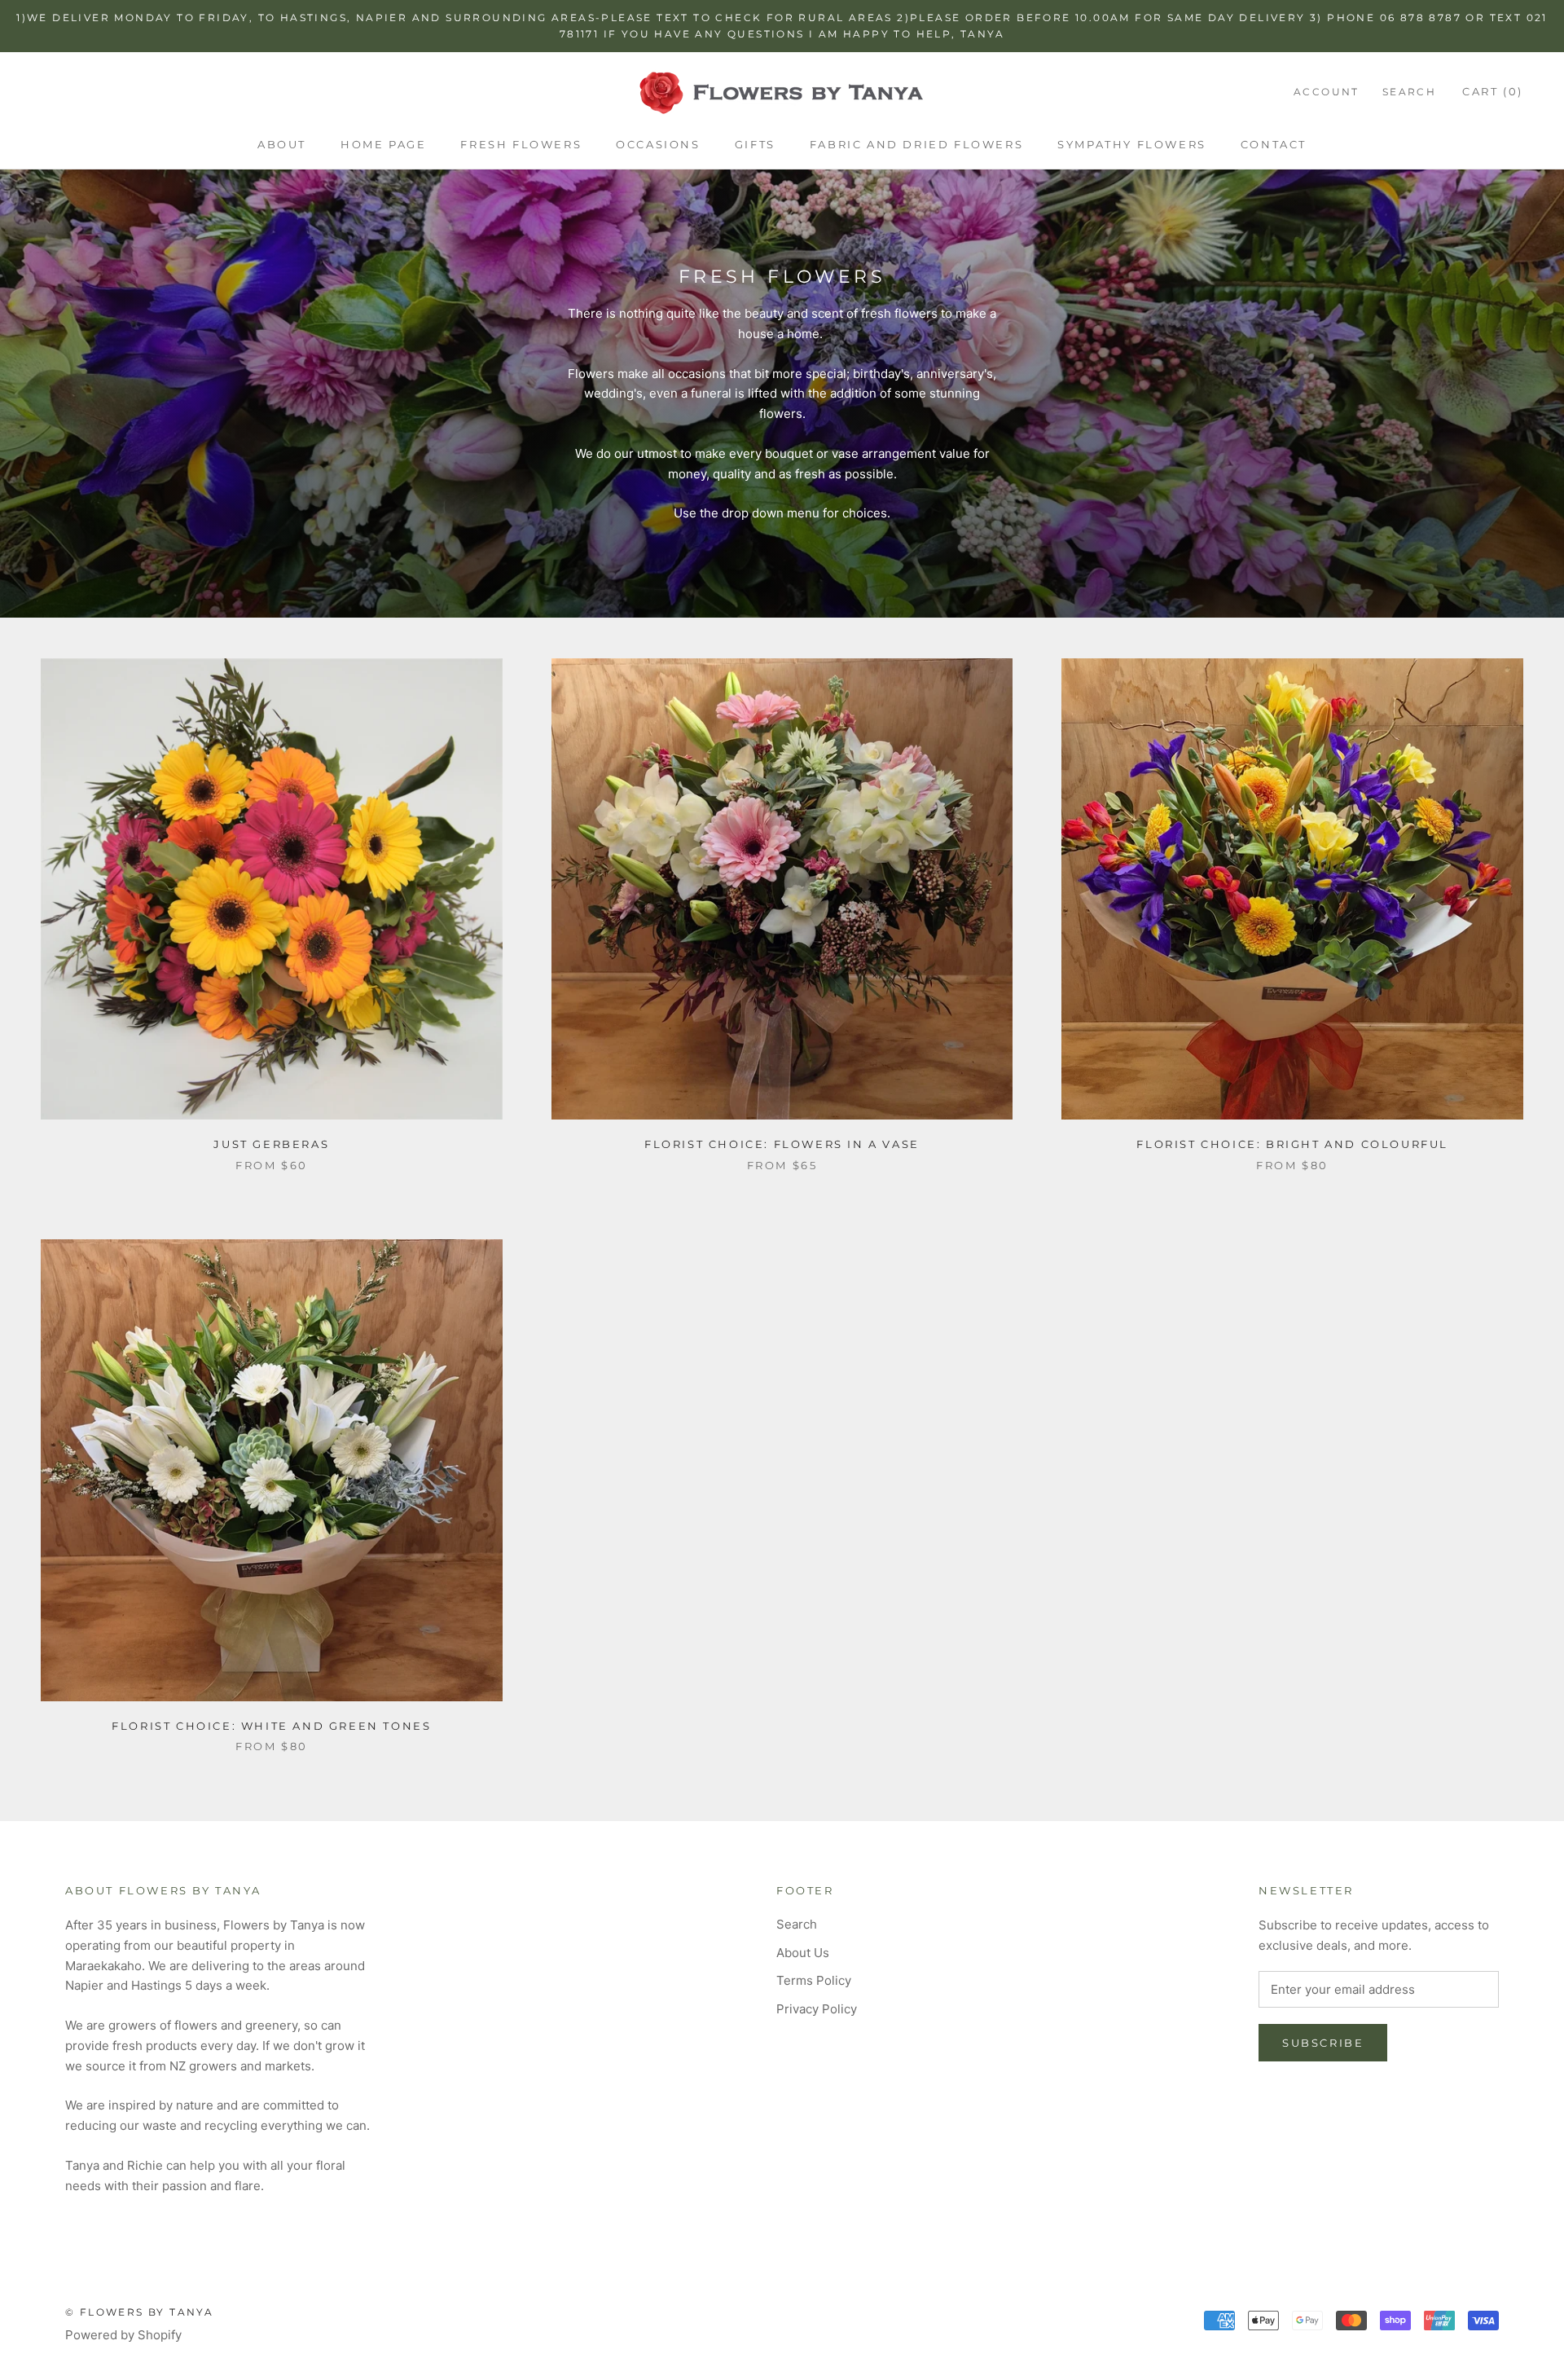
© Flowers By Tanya (139, 2312)
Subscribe (1323, 2043)
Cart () (1493, 91)
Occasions (658, 144)
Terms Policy (814, 1980)
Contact (1274, 144)
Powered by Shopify (123, 2335)
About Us (803, 1953)
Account (1327, 92)
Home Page (383, 144)
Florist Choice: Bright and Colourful (1292, 1144)
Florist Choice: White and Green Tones (271, 1726)
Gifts (755, 144)
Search (1409, 92)
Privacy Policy (817, 2009)
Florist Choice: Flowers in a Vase (782, 1144)
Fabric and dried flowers (916, 144)
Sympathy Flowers (1132, 144)
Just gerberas (271, 1144)
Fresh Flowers (521, 144)
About (282, 144)
